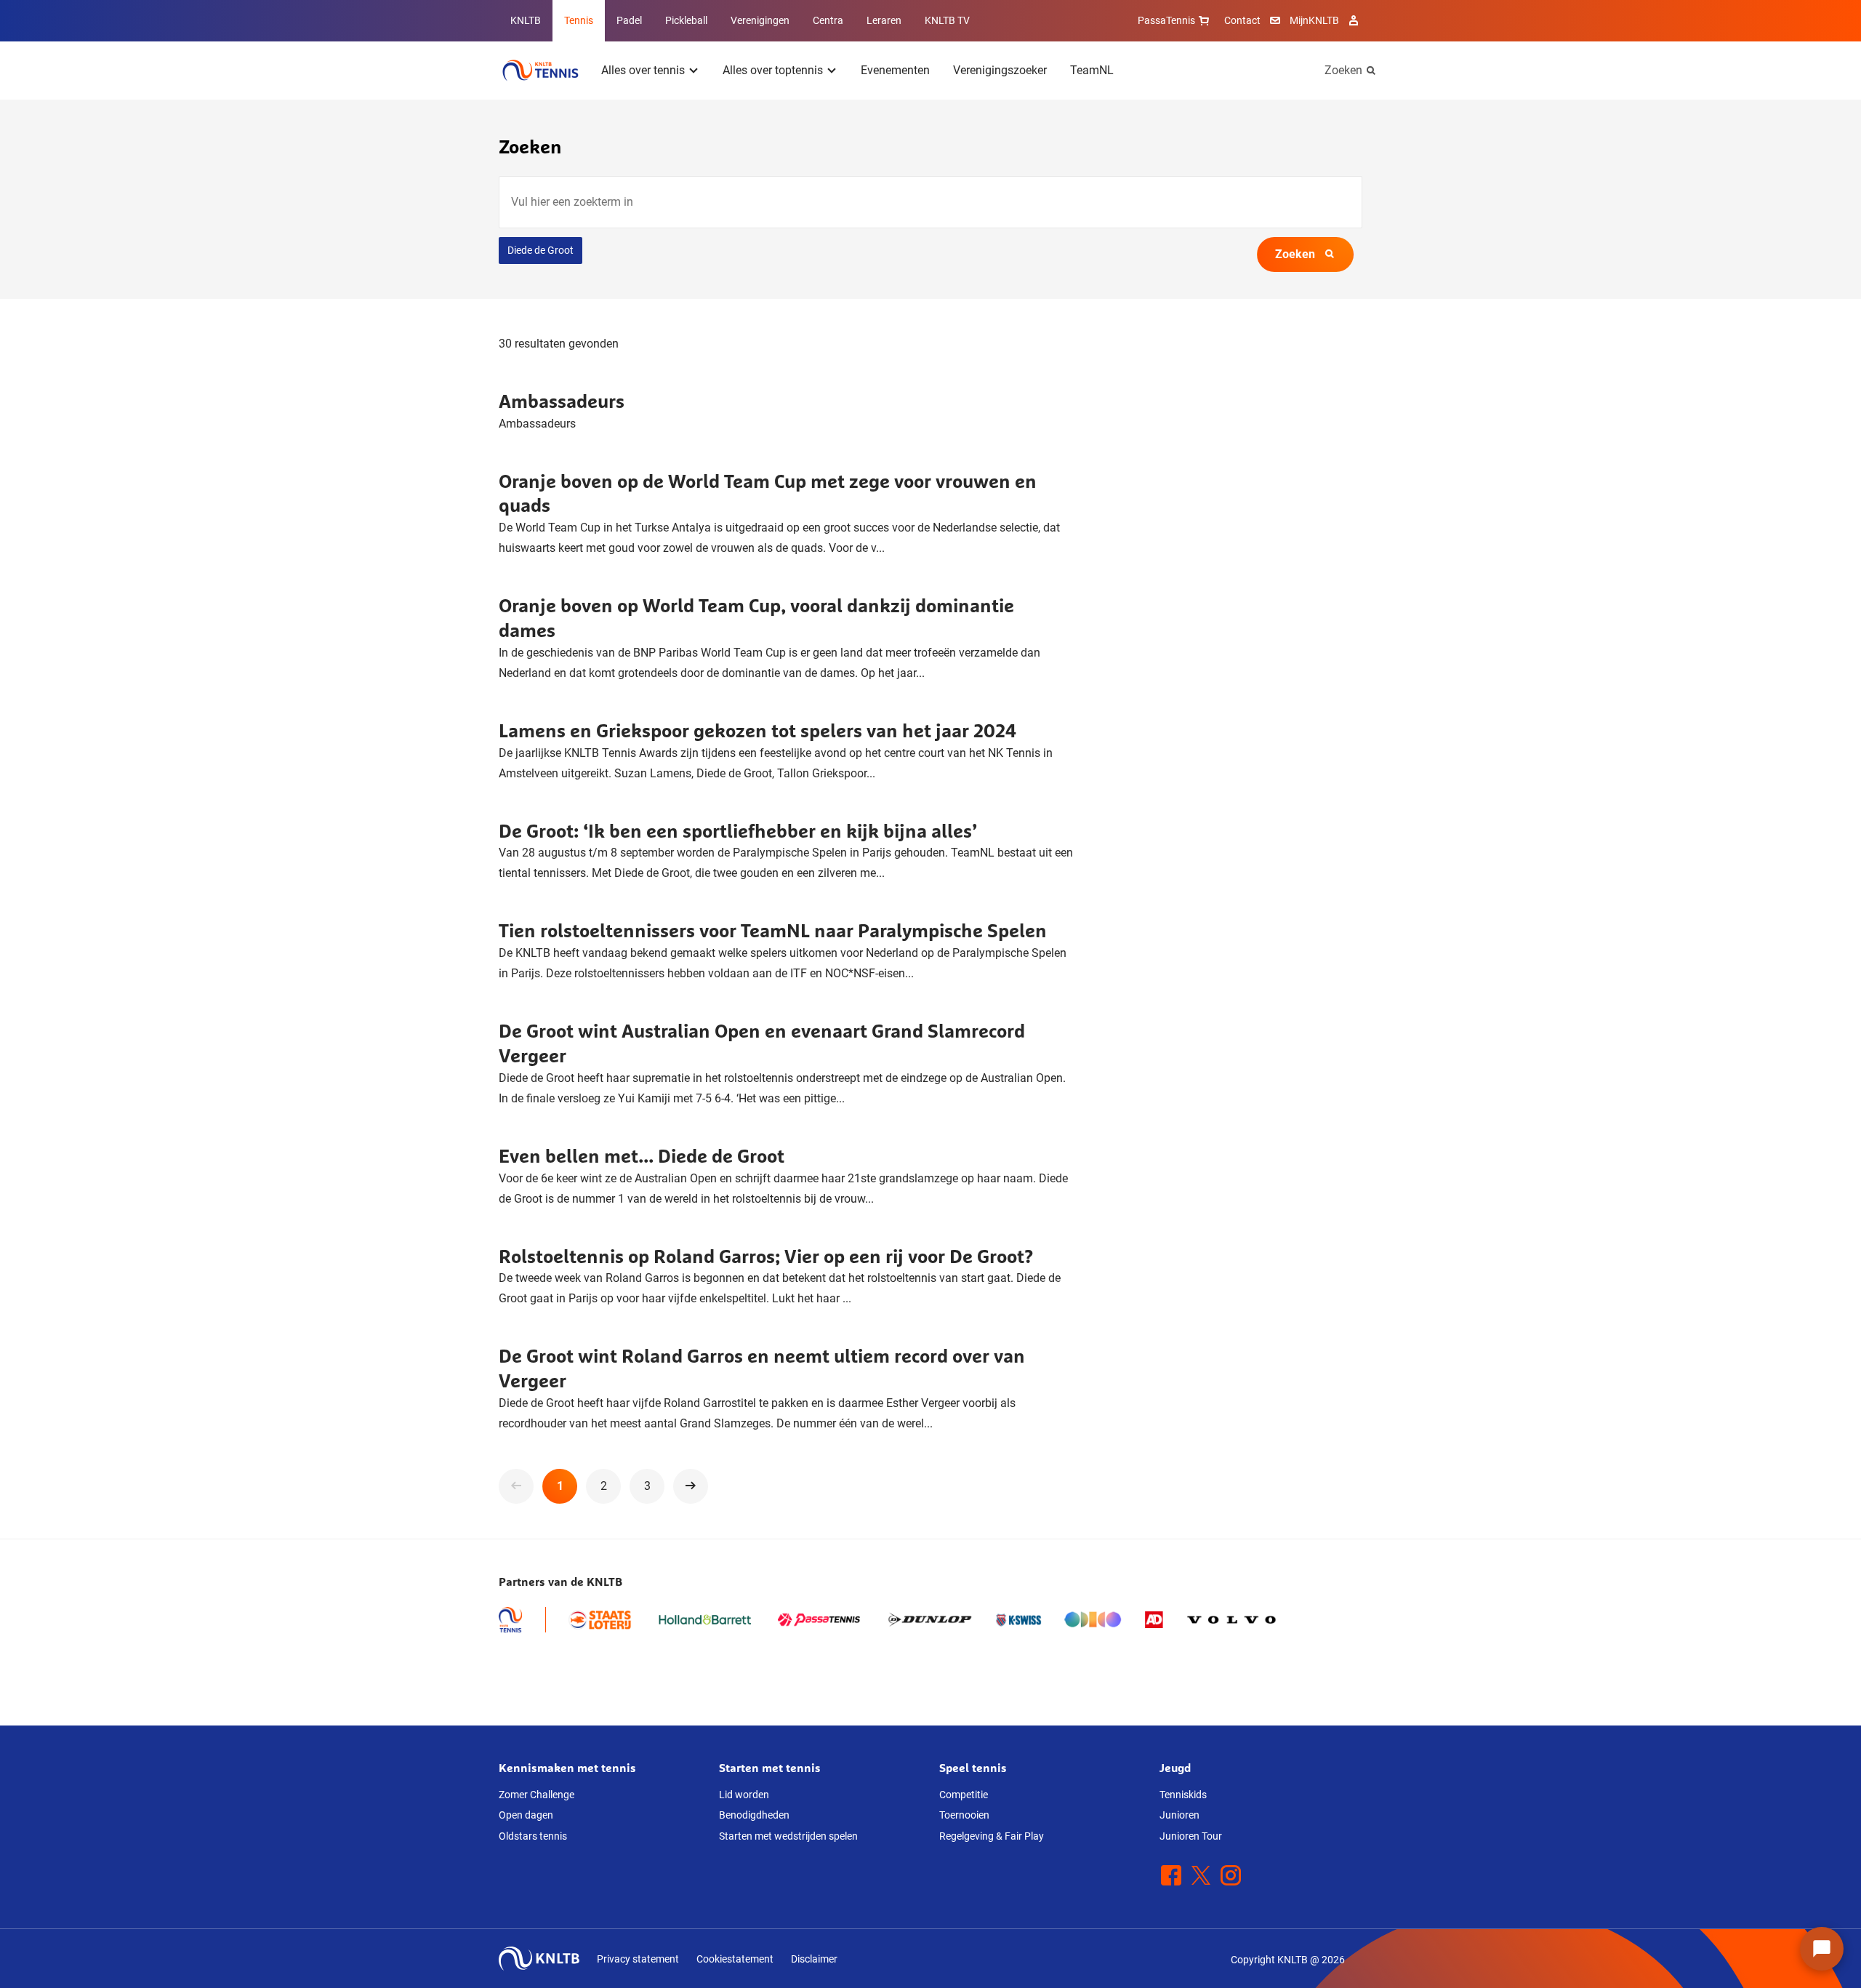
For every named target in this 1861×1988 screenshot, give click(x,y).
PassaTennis (1166, 20)
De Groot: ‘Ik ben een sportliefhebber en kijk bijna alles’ (738, 831)
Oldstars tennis (533, 1836)
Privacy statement (638, 1959)
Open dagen (526, 1815)
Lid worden (744, 1795)
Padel (629, 20)
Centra (828, 20)
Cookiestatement (735, 1959)
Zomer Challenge (536, 1795)
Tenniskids (1183, 1795)
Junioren (1179, 1815)
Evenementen (895, 70)
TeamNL (1092, 70)
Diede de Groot (540, 250)
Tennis (579, 20)
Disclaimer (814, 1959)
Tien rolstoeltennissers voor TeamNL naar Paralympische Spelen (773, 930)
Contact (1242, 20)
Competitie (964, 1795)
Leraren (884, 20)
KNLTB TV (947, 20)
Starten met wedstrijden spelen (788, 1836)
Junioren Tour (1191, 1836)
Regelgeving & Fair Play (992, 1836)
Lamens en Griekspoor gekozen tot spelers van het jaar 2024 (757, 730)
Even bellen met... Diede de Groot (642, 1156)
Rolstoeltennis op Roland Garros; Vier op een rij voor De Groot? (766, 1256)
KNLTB (526, 20)
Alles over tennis (643, 70)
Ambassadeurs (562, 401)
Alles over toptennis (773, 70)
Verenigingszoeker (1000, 70)
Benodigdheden (754, 1815)
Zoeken (1343, 70)
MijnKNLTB (1314, 20)
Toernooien (964, 1815)
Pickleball (686, 20)
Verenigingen (760, 20)
